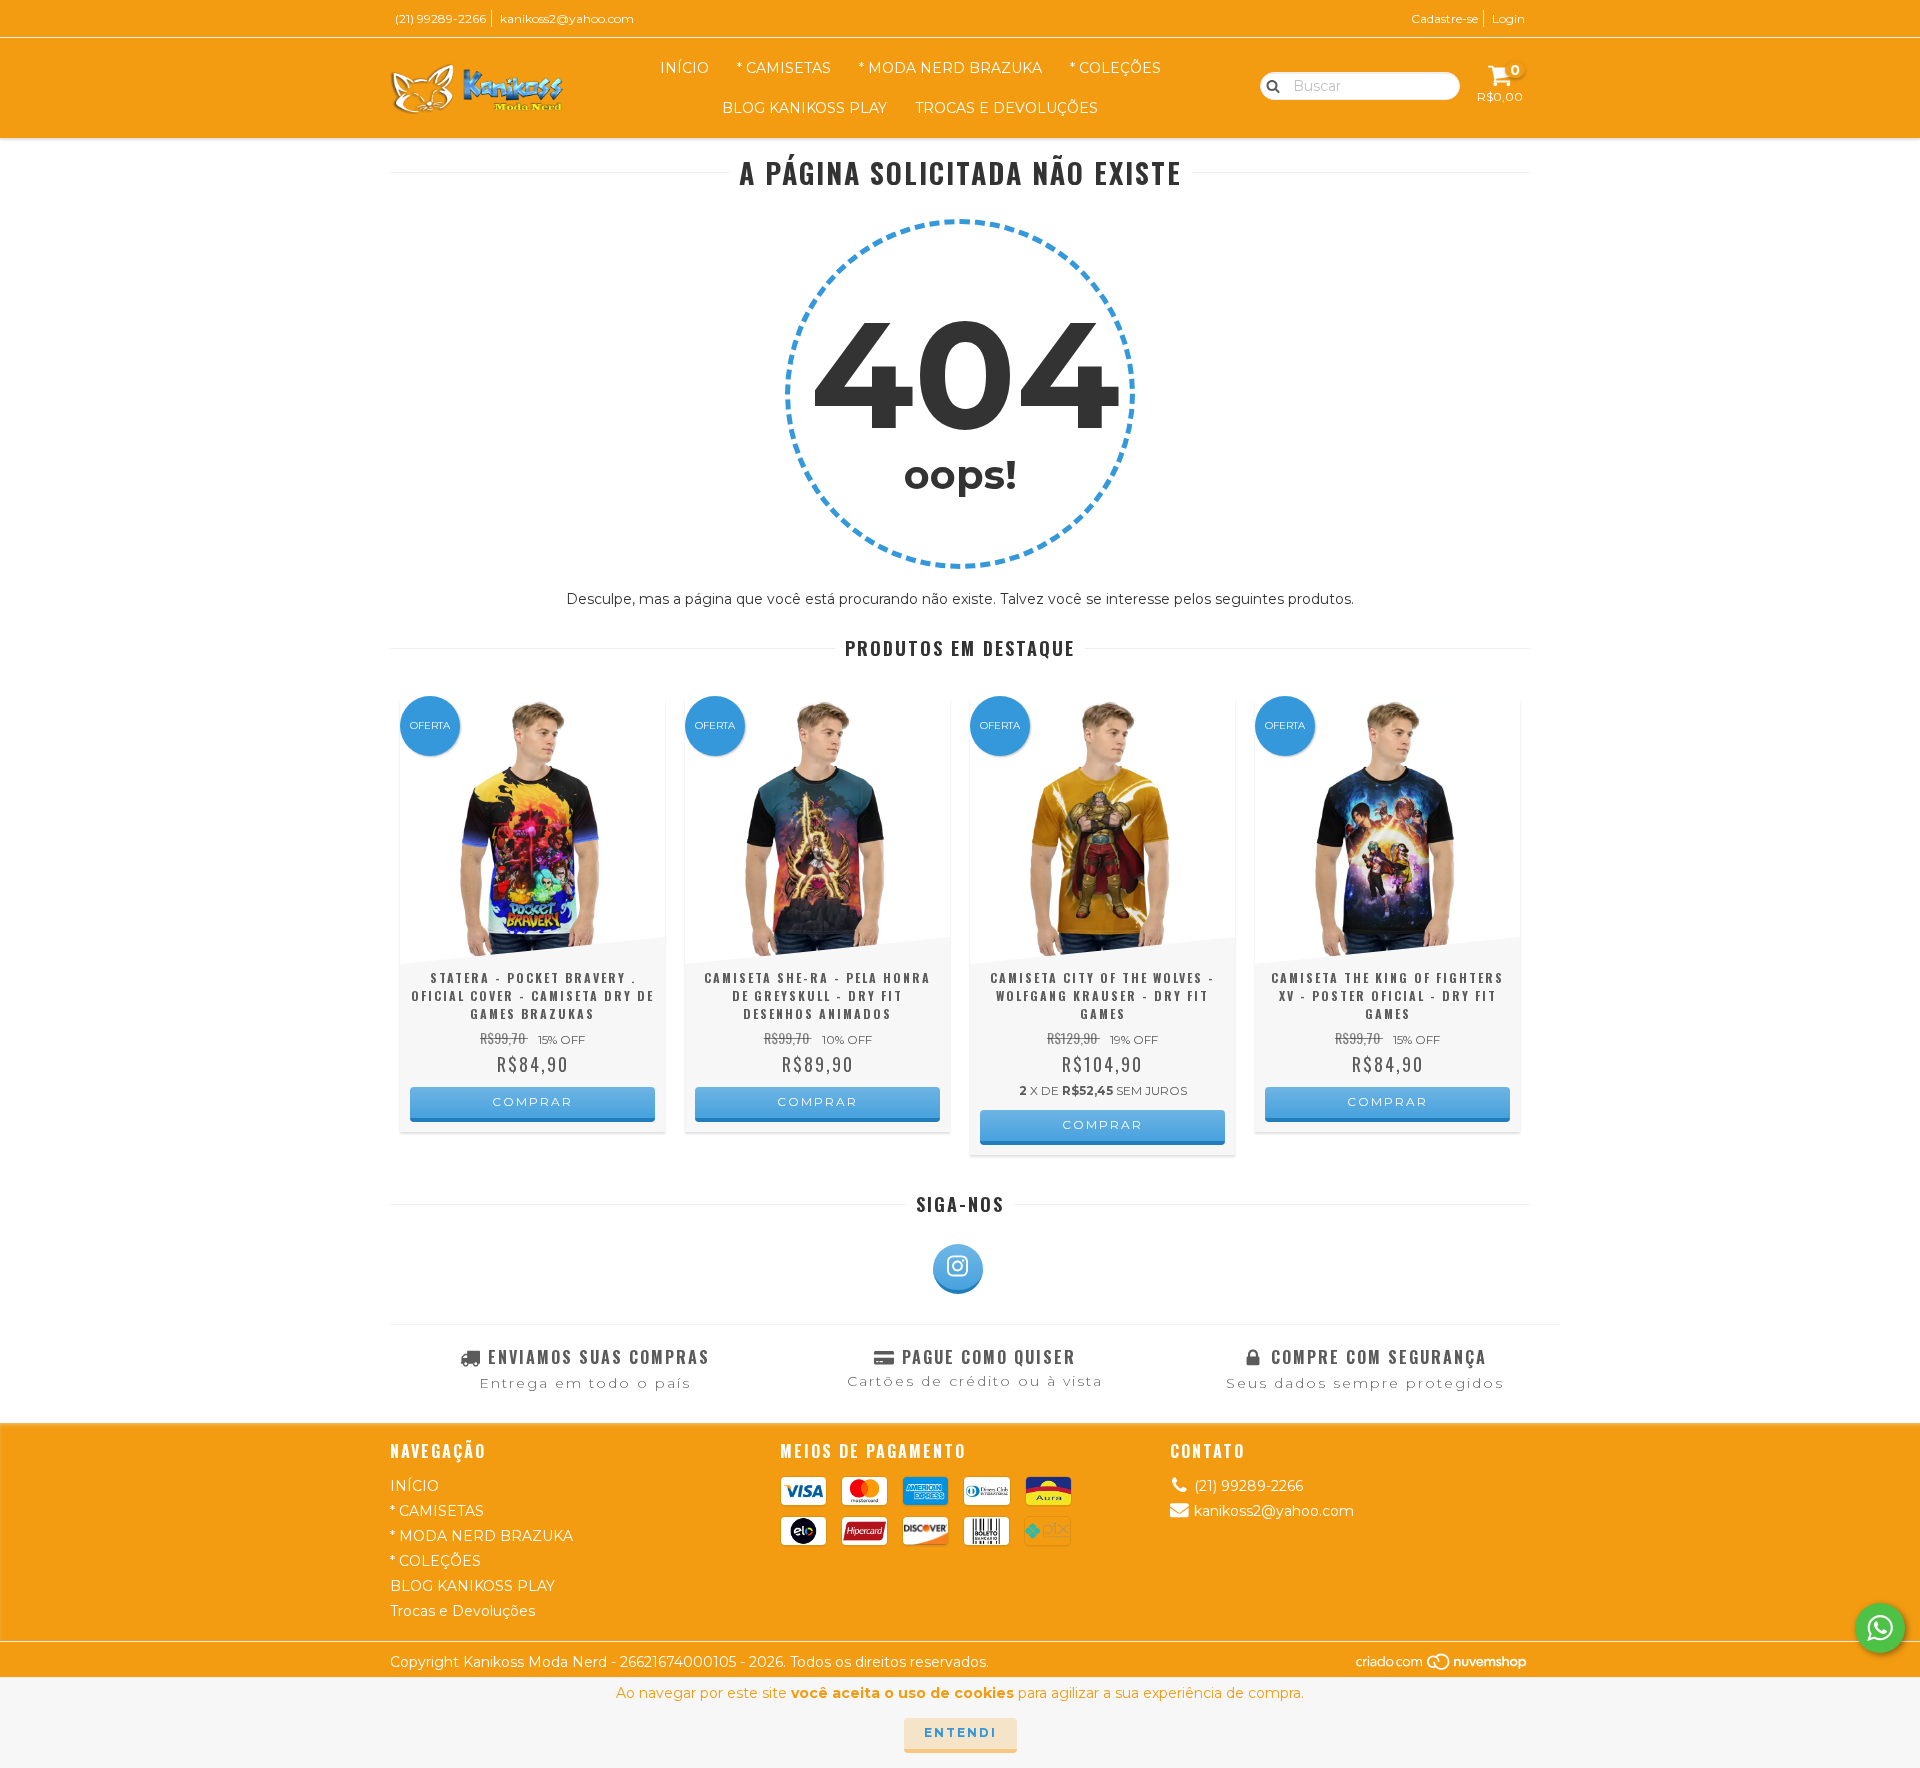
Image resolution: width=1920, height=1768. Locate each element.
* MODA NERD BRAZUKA (950, 68)
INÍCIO (684, 68)
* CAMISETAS (784, 68)
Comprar (532, 1101)
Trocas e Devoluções (1006, 108)
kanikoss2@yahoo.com (567, 18)
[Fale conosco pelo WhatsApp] (1880, 1628)
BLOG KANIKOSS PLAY (804, 108)
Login (1508, 18)
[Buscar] (1268, 85)
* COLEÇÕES (1115, 68)
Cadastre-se (1444, 18)
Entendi (960, 1732)
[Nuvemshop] (1442, 1666)
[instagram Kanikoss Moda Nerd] (958, 1269)
